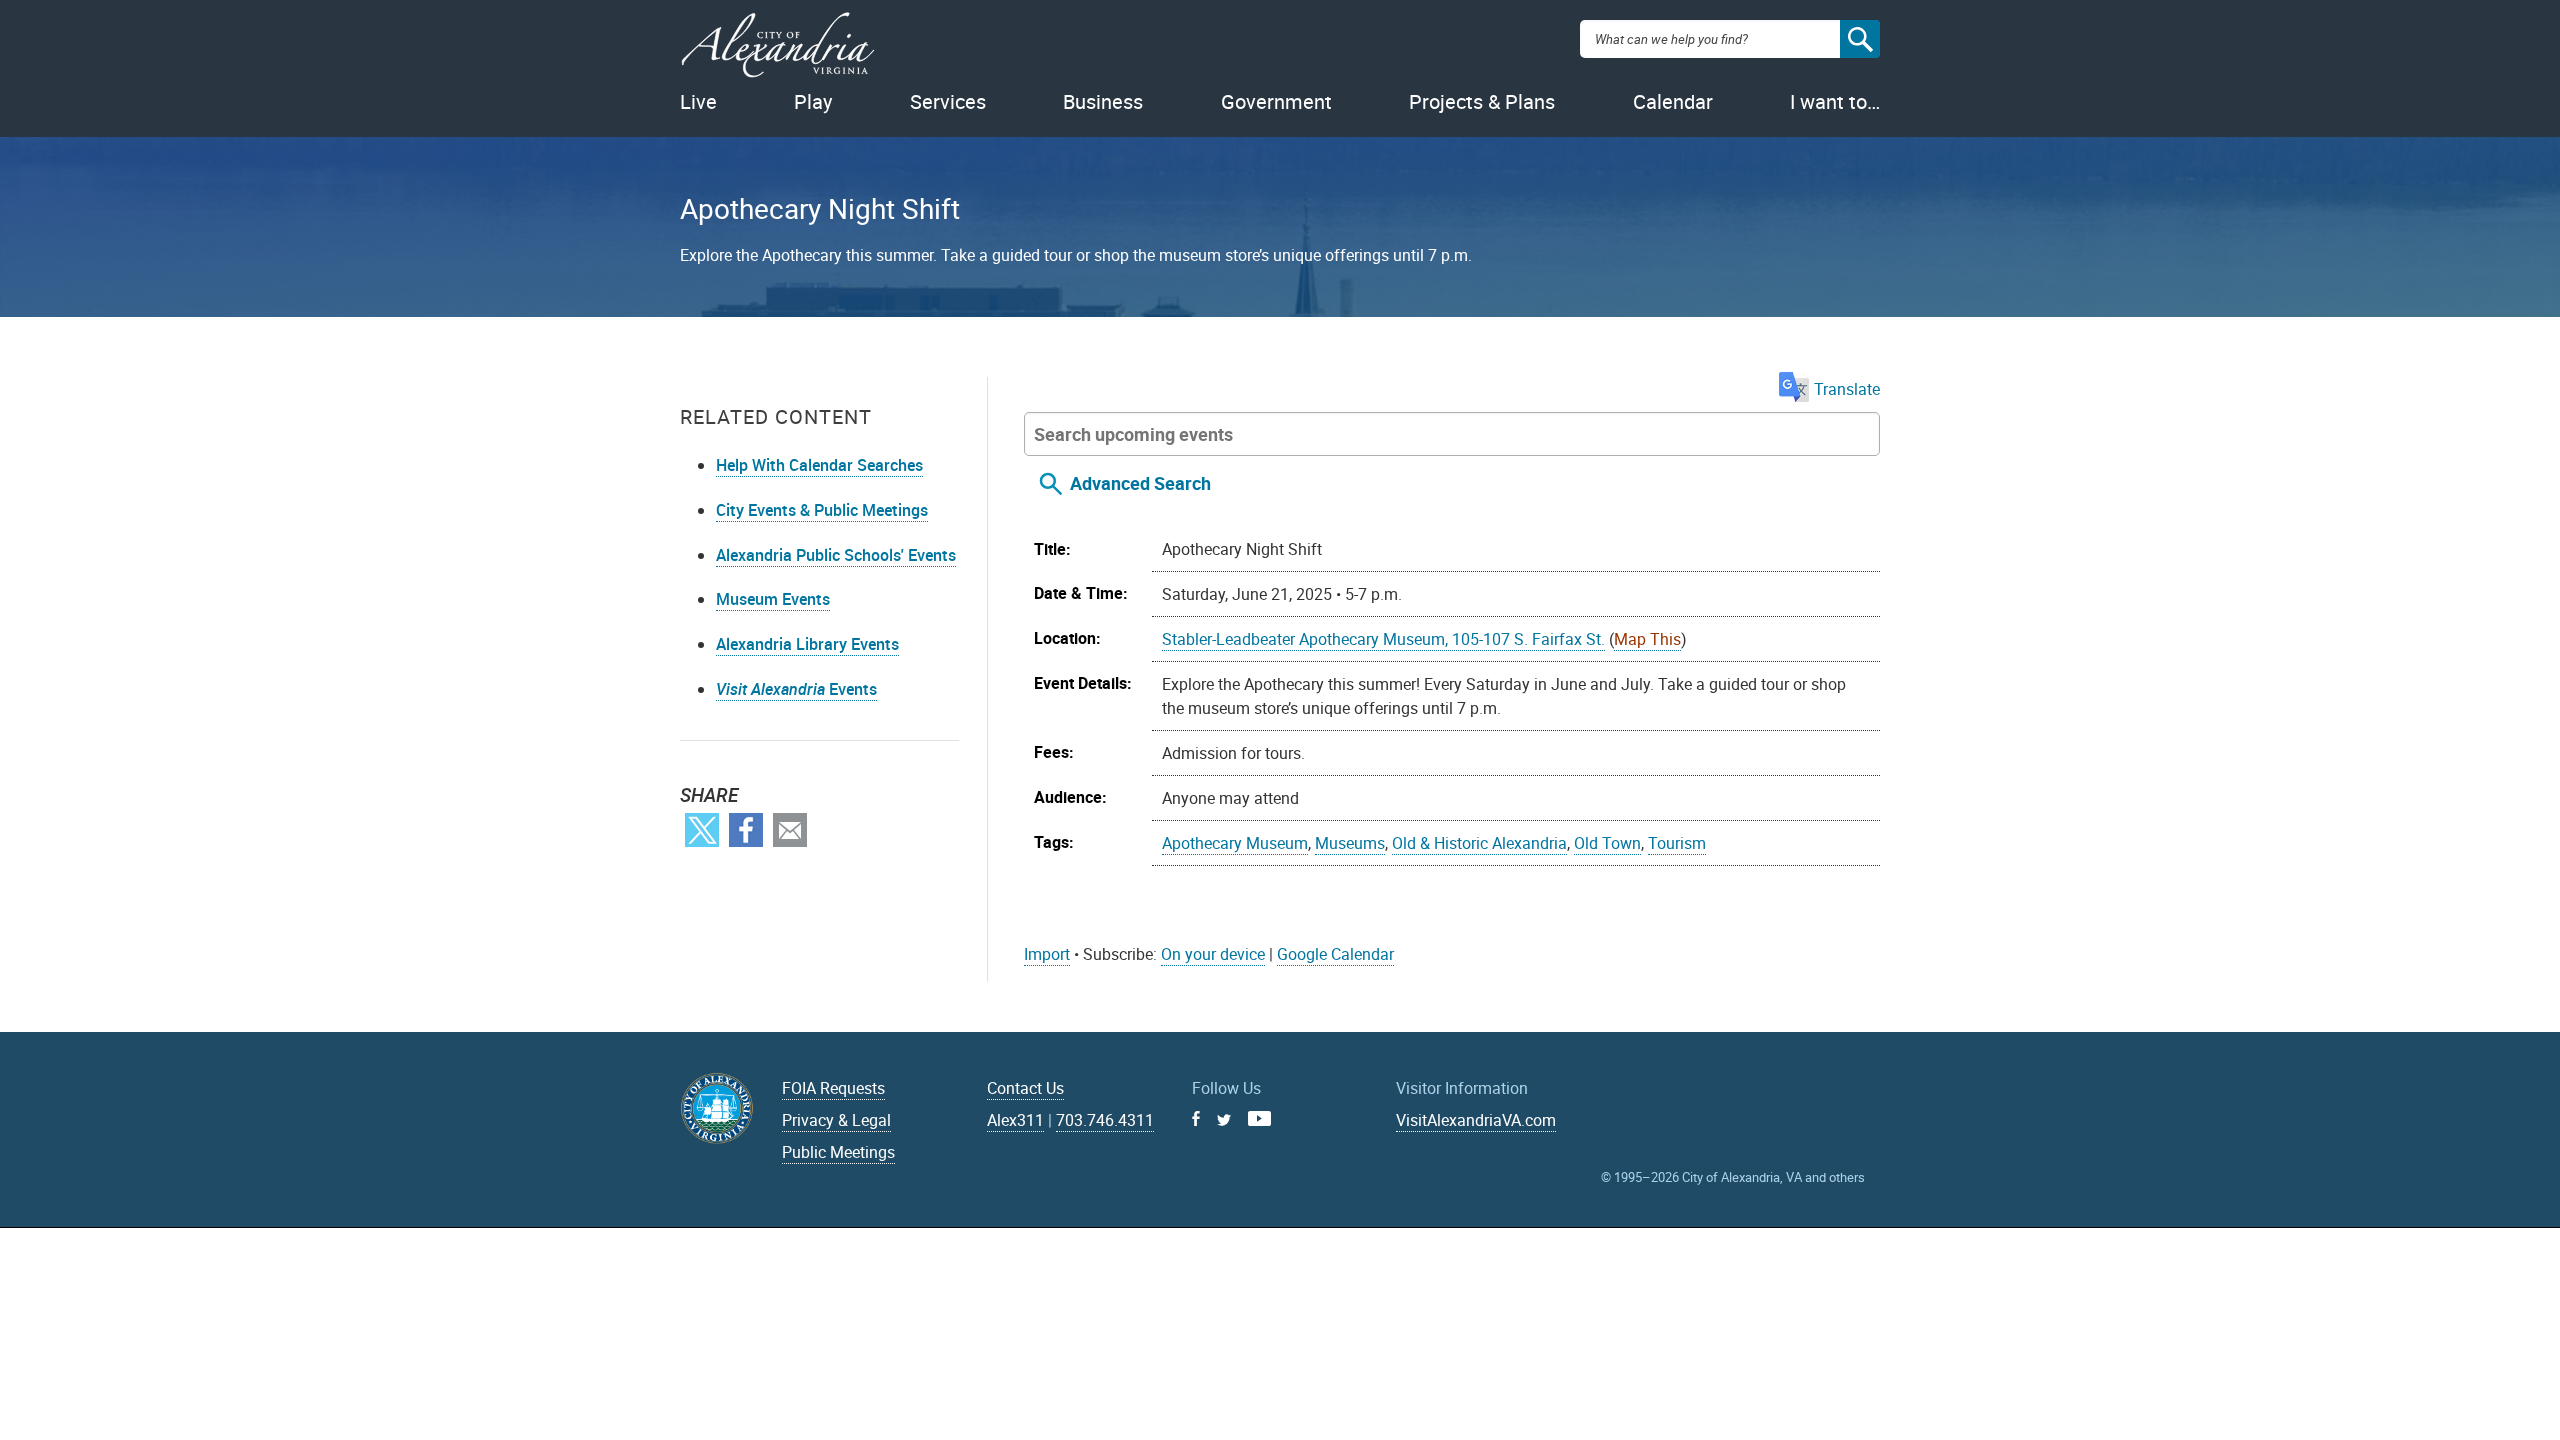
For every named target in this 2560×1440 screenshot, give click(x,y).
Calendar (1673, 101)
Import (1047, 954)
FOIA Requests (833, 1088)
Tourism (1677, 843)
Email (790, 830)
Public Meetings (838, 1152)
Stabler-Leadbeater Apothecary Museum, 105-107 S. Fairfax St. (1383, 639)
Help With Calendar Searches (819, 465)
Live (698, 101)
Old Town (1607, 843)
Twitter (702, 830)
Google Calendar (1335, 954)
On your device (1213, 954)
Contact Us (1025, 1088)
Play (813, 101)
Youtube (1259, 1118)
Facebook (746, 830)
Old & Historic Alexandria (1479, 843)
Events (796, 689)
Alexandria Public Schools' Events (836, 555)
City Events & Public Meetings (822, 510)
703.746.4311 (1105, 1120)
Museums (1350, 843)
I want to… (1835, 101)
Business (1103, 101)
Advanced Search (1140, 483)
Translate (1847, 389)
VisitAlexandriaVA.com (1476, 1120)
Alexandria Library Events (807, 644)
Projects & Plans (1482, 101)
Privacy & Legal (836, 1120)
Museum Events (773, 599)
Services (948, 101)
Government (1276, 101)
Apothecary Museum (1235, 843)
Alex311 (1015, 1120)
